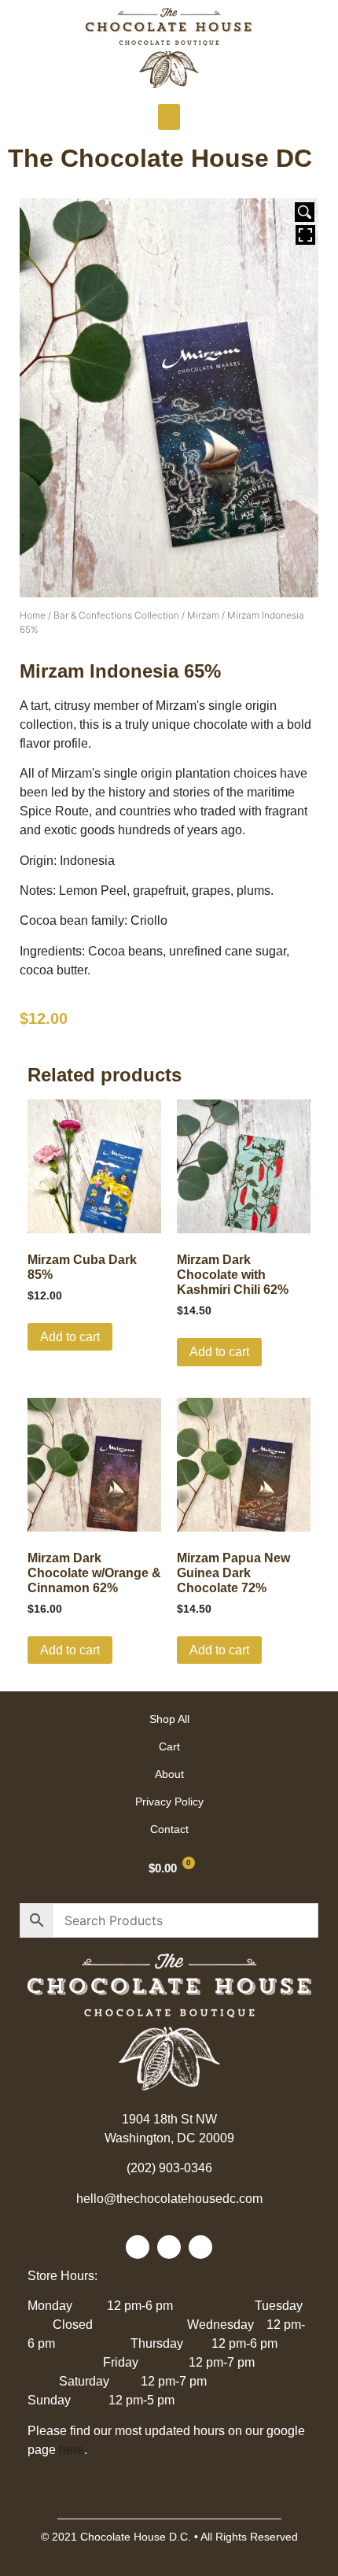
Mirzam (203, 615)
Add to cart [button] (70, 1337)
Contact (169, 1829)
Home (33, 615)
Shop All (169, 1719)
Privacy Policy (169, 1802)
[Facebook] (138, 2247)
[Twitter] (169, 2247)
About (169, 1774)
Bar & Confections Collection (116, 615)
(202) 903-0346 (169, 2168)
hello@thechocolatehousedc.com (169, 2199)
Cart (169, 1746)
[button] (169, 117)
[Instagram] (200, 2247)
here (72, 2450)
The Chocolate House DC (160, 158)
